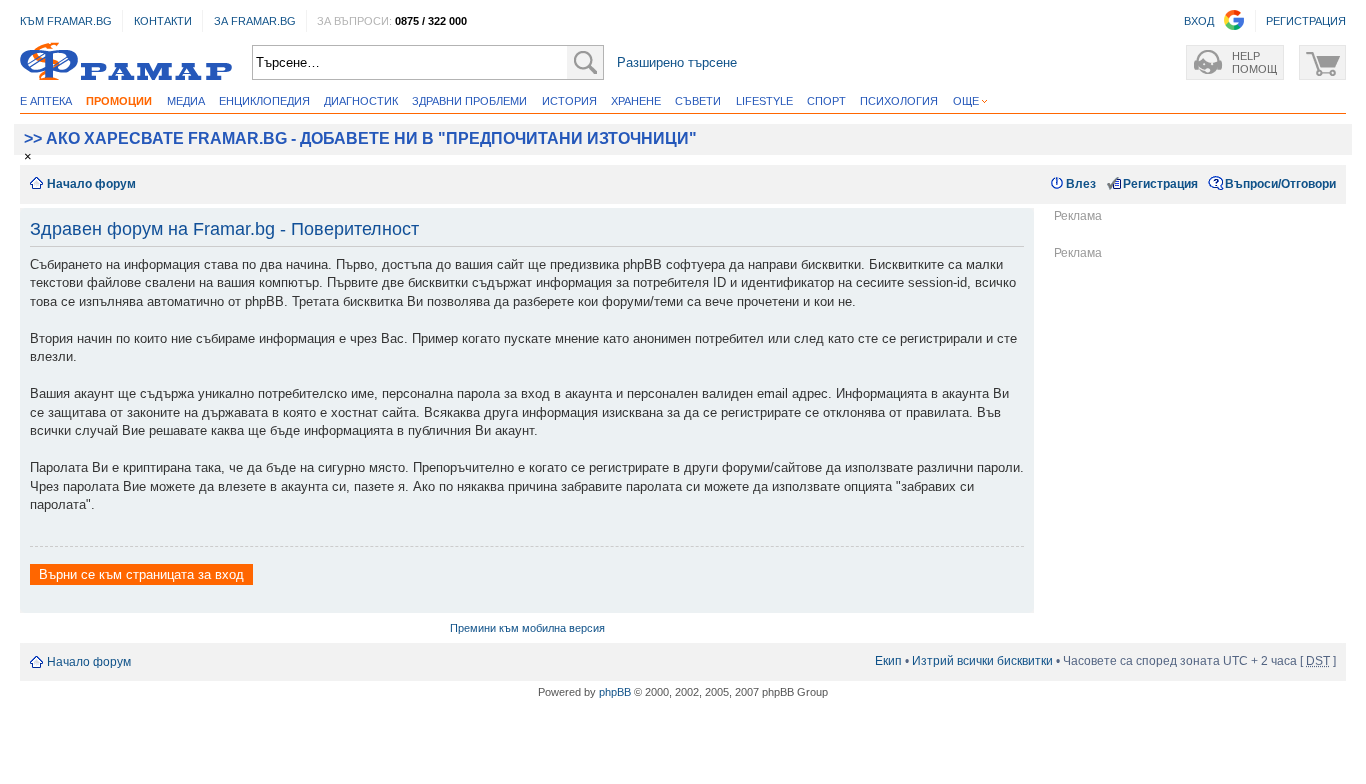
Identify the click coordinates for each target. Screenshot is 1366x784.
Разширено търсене (677, 62)
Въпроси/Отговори (1280, 184)
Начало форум (91, 184)
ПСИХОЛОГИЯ (899, 101)
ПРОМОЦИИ (119, 101)
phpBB (615, 692)
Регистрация (1160, 184)
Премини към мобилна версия (527, 628)
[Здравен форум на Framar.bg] (126, 62)
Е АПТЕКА (46, 101)
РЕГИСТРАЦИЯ (1306, 21)
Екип (888, 661)
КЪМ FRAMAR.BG (66, 21)
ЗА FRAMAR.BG (255, 21)
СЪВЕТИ (698, 101)
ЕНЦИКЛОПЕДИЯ (264, 101)
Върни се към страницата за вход (141, 574)
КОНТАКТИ (163, 21)
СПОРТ (826, 101)
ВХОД (1199, 21)
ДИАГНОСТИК (361, 101)
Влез (1081, 184)
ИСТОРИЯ (569, 101)
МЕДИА (186, 101)
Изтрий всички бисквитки (982, 661)
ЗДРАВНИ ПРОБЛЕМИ (469, 101)
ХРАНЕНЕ (636, 101)
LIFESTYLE (764, 101)
